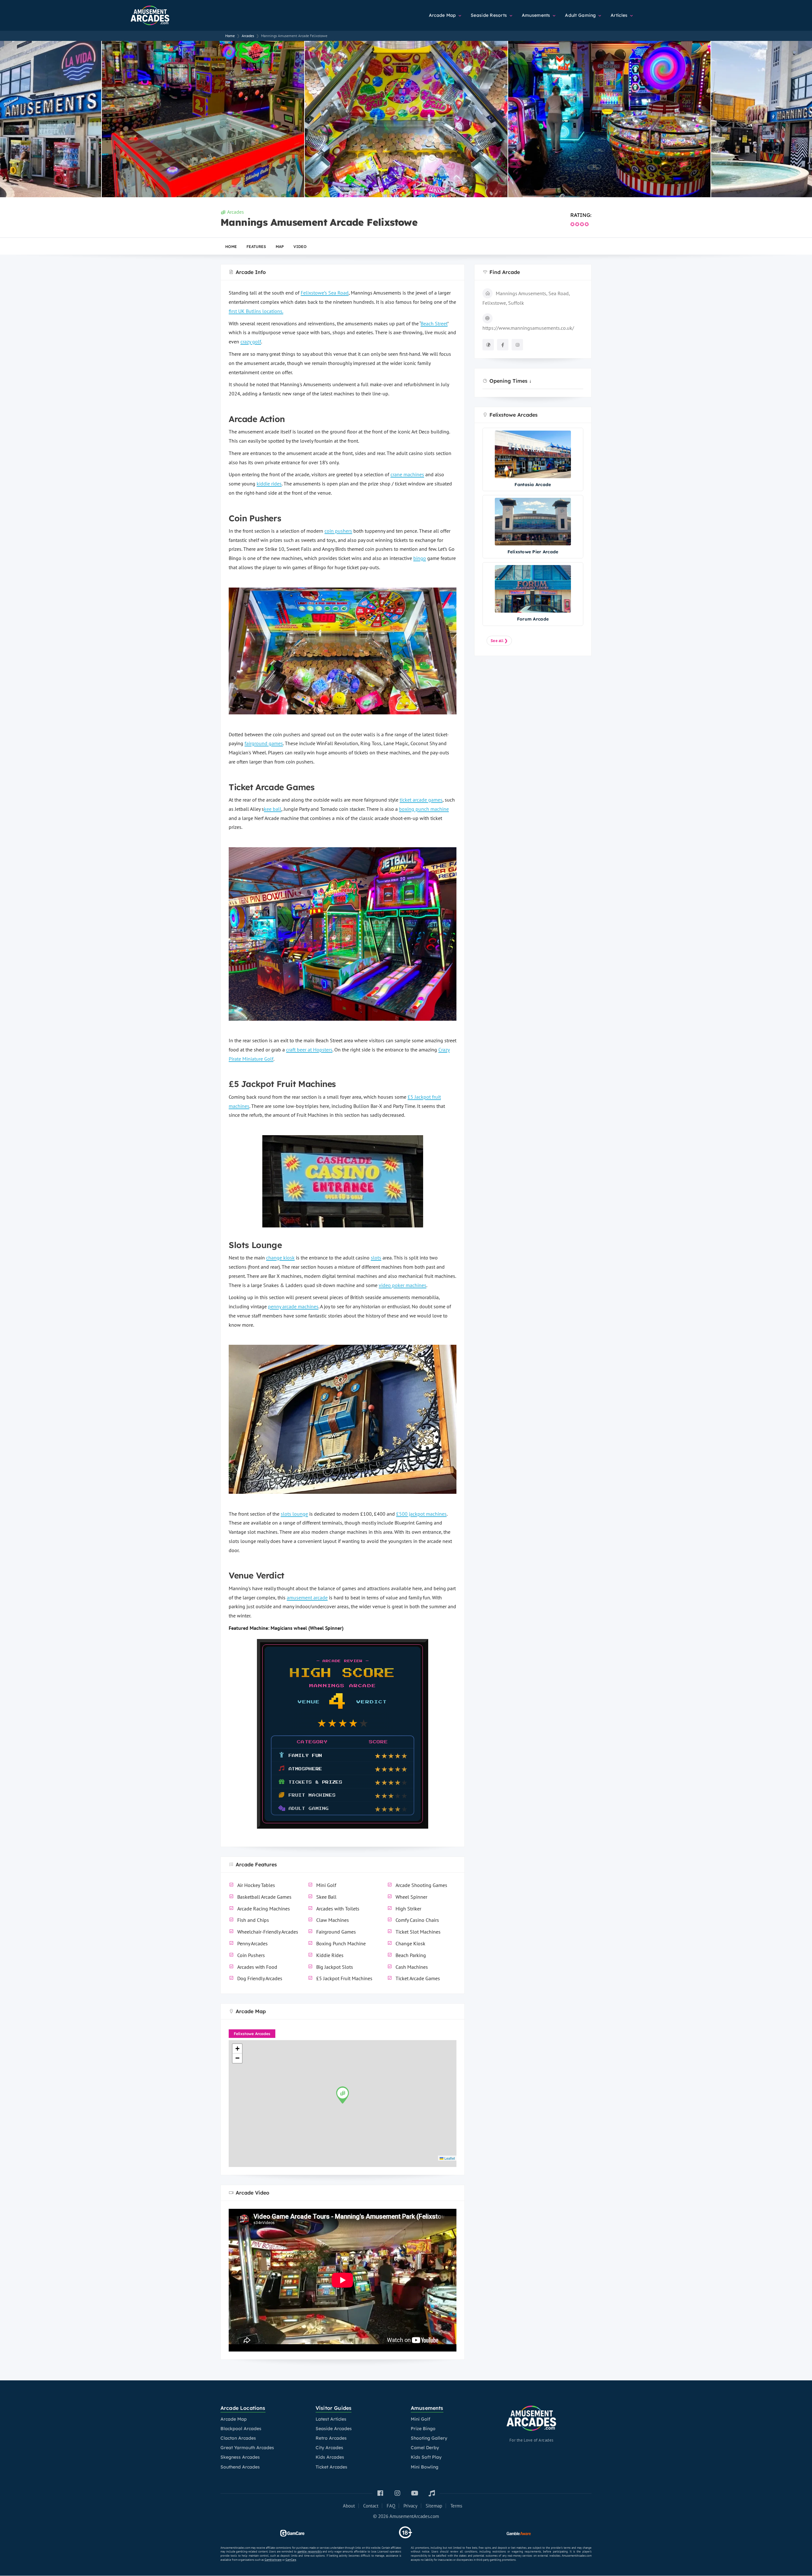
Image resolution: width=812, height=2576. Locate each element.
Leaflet (449, 2158)
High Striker (408, 1909)
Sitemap (434, 2506)
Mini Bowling (425, 2467)
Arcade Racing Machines (264, 1909)
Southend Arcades (240, 2467)
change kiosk (280, 1258)
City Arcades (329, 2448)
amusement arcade (307, 1597)
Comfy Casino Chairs (417, 1920)
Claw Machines (333, 1920)
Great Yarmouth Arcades (247, 2448)
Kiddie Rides (330, 1955)
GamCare (291, 2560)
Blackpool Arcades (241, 2429)
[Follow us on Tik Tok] (432, 2493)
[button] (343, 2095)
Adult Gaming (581, 15)
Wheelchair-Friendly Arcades (268, 1932)
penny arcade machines (293, 1306)
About (349, 2506)
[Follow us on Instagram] (397, 2493)
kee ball (273, 809)
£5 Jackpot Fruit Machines (344, 1978)
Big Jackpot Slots (335, 1967)
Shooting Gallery (429, 2438)
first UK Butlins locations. (256, 311)
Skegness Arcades (240, 2457)
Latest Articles (331, 2419)
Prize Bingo (423, 2429)
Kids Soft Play (426, 2457)
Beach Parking (411, 1955)
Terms (456, 2506)
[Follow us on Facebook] (380, 2493)
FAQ (391, 2506)
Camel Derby (425, 2448)
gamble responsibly (310, 2551)
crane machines (407, 474)
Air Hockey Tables (256, 1885)
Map (280, 247)
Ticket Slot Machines (418, 1932)
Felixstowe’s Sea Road (325, 293)
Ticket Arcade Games (418, 1978)
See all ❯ (499, 641)
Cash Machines (412, 1967)
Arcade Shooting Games (421, 1885)
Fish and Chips (253, 1920)
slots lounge (294, 1514)
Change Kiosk (410, 1943)
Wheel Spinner (411, 1897)
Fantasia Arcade (533, 484)
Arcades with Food (257, 1967)
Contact (371, 2506)
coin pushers (338, 531)
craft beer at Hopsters (309, 1050)
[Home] (165, 13)
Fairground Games (336, 1932)
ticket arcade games (421, 800)
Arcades (236, 212)
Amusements (537, 15)
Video (300, 247)
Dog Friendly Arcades (260, 1978)
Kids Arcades (330, 2457)
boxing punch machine (424, 809)
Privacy (410, 2506)
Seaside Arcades (334, 2429)
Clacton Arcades (238, 2438)
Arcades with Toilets (338, 1909)
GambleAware (273, 2560)
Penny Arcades (252, 1943)
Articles (620, 15)
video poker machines (403, 1285)
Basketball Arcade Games (264, 1897)
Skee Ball (326, 1897)
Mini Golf (326, 1885)
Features (256, 247)
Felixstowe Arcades (252, 2034)
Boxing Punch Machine (341, 1943)
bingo (420, 558)
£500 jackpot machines (421, 1514)
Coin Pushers (251, 1955)
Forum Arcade (533, 619)
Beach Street (434, 323)
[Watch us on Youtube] (415, 2493)
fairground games (264, 743)
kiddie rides (269, 484)
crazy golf (251, 342)
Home (231, 247)
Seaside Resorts (489, 15)
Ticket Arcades (331, 2467)
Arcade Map (443, 15)
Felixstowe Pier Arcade (533, 552)
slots (376, 1258)
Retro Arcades (331, 2438)
